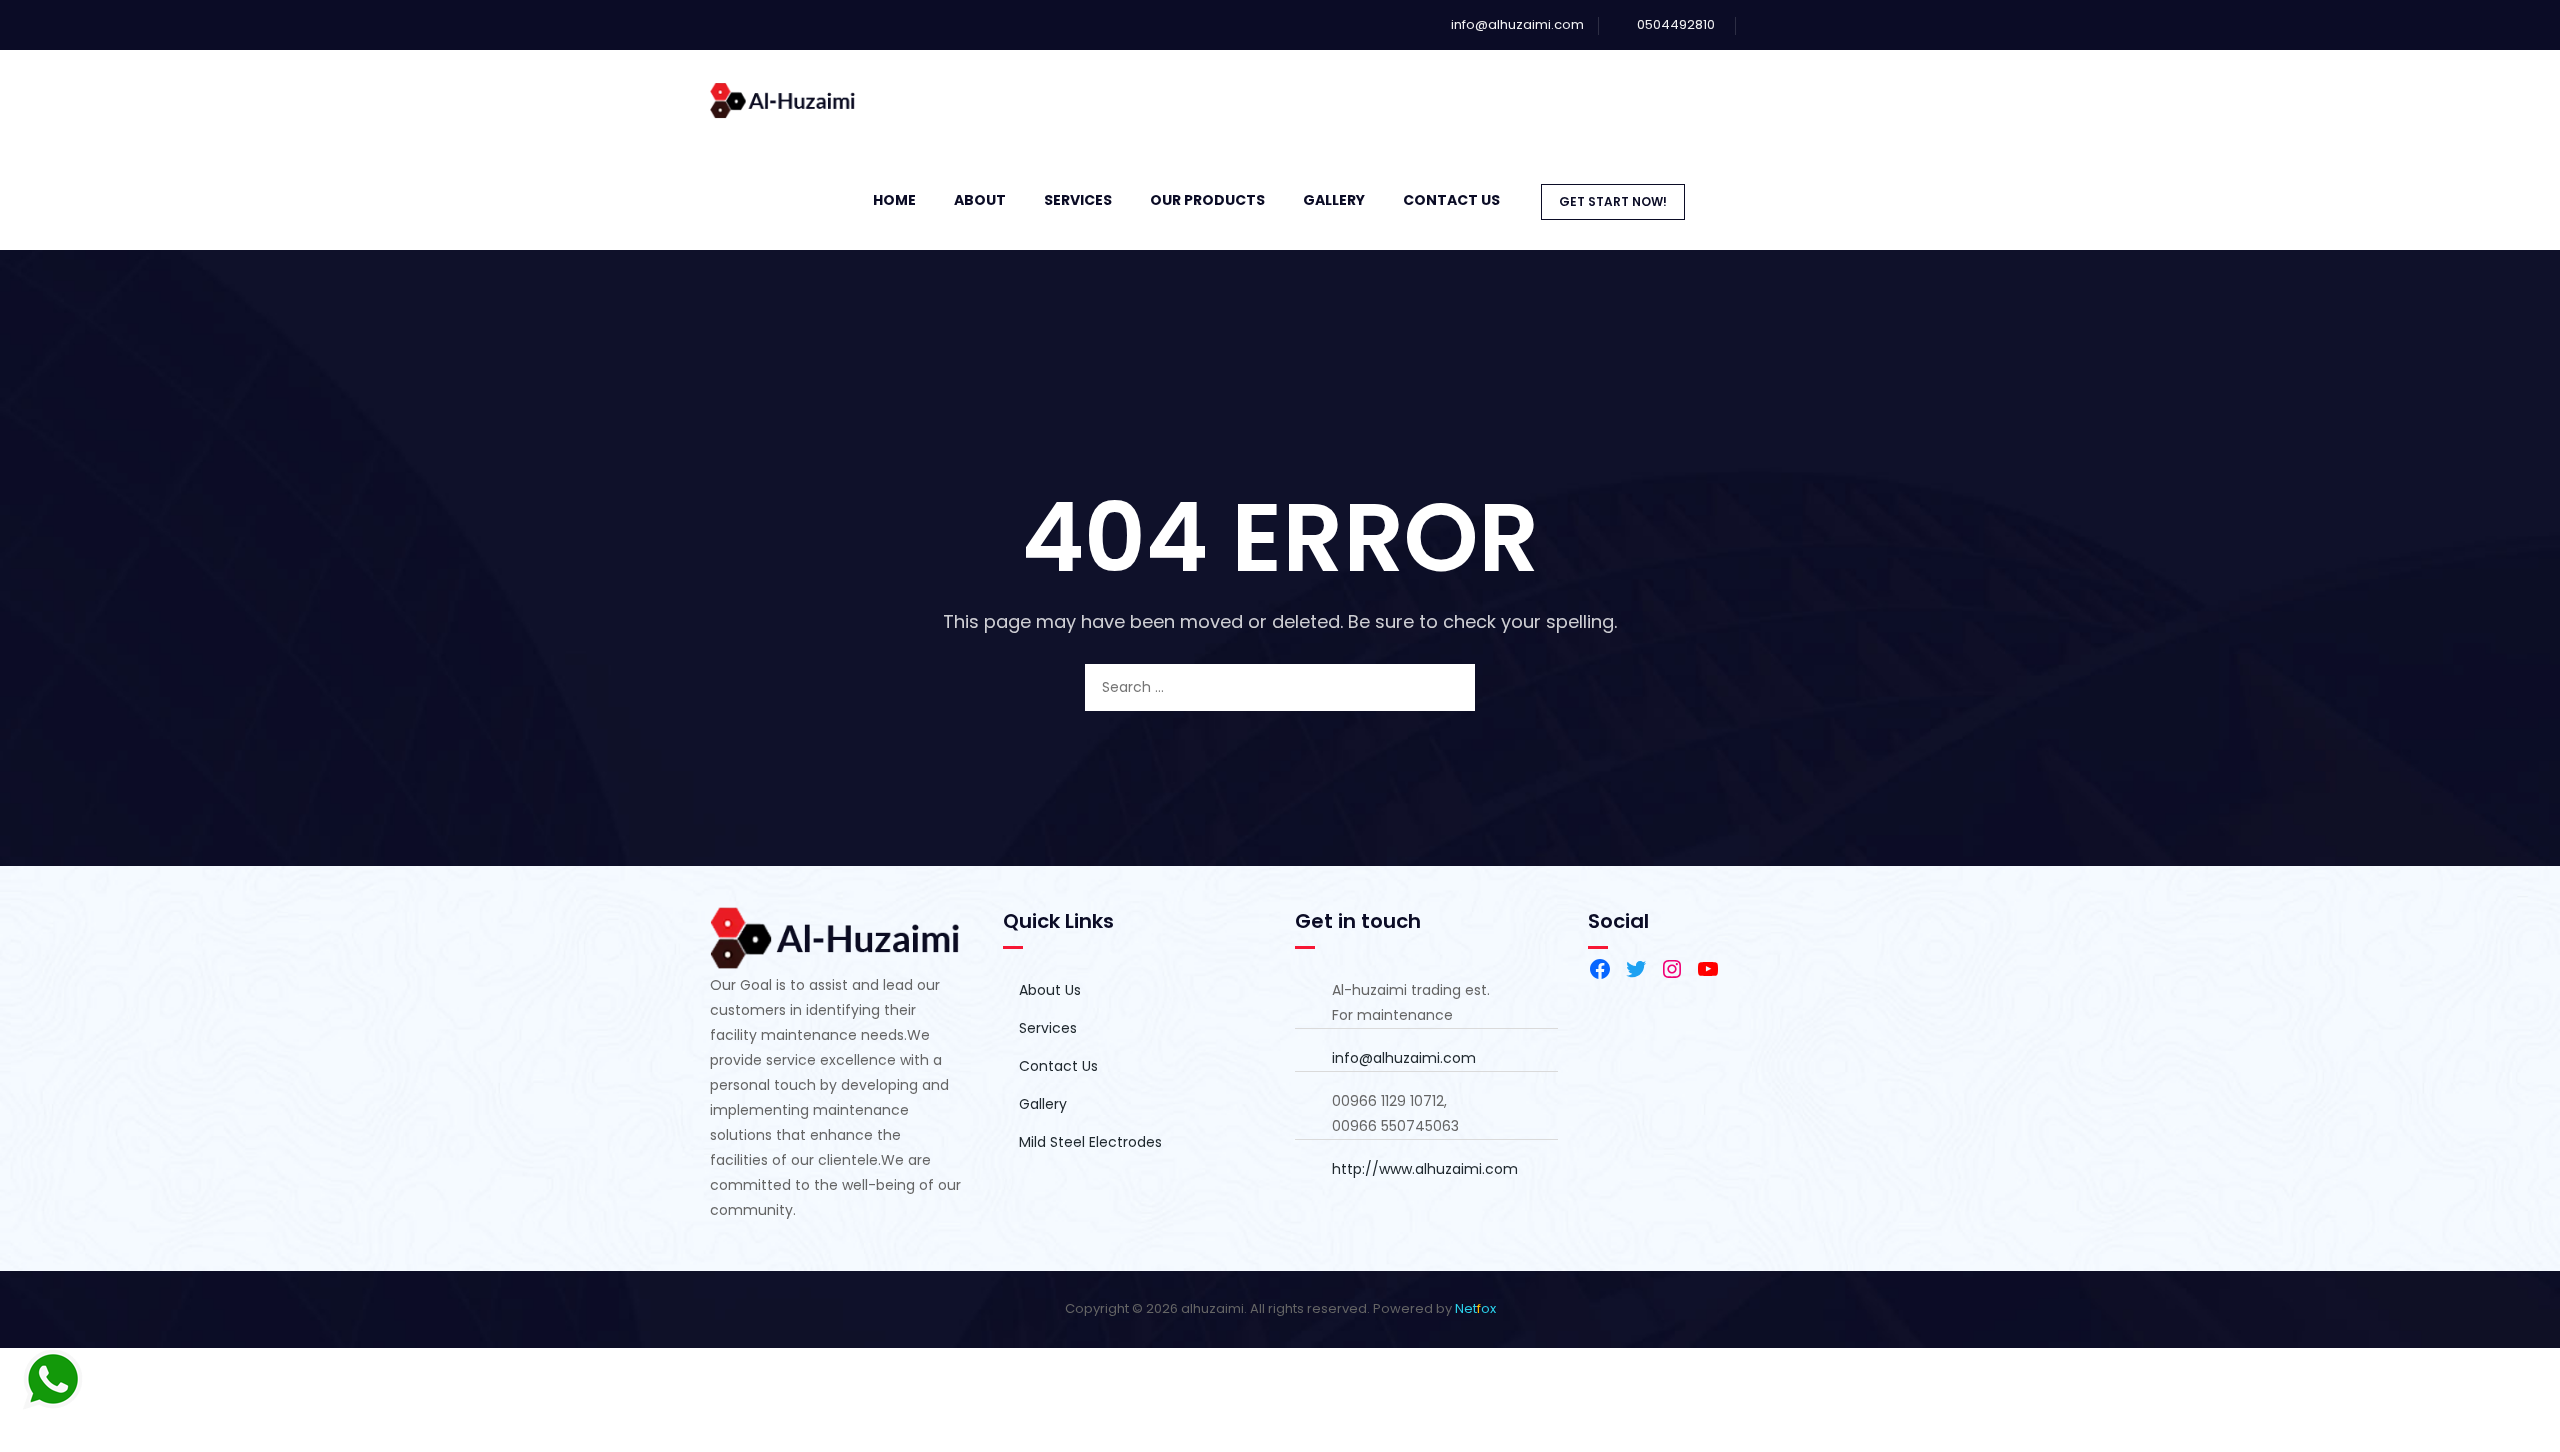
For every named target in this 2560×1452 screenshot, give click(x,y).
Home (894, 200)
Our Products (1207, 200)
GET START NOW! (1613, 201)
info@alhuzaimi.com (1517, 24)
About (980, 200)
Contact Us (1451, 200)
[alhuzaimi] (783, 100)
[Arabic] (1821, 198)
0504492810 (1676, 24)
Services (1078, 200)
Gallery (1043, 1104)
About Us (1050, 990)
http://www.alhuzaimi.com (1425, 1169)
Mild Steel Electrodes (1090, 1142)
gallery (1334, 200)
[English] (1841, 198)
